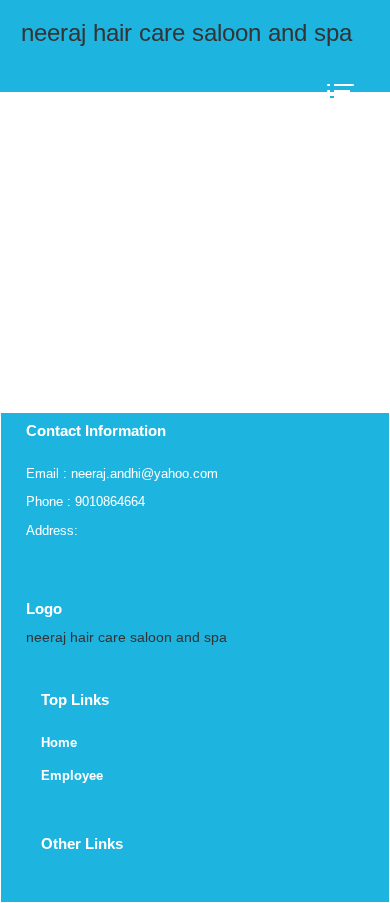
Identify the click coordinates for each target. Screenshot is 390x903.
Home (59, 742)
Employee (72, 775)
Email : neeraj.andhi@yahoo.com (122, 473)
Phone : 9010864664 (85, 501)
